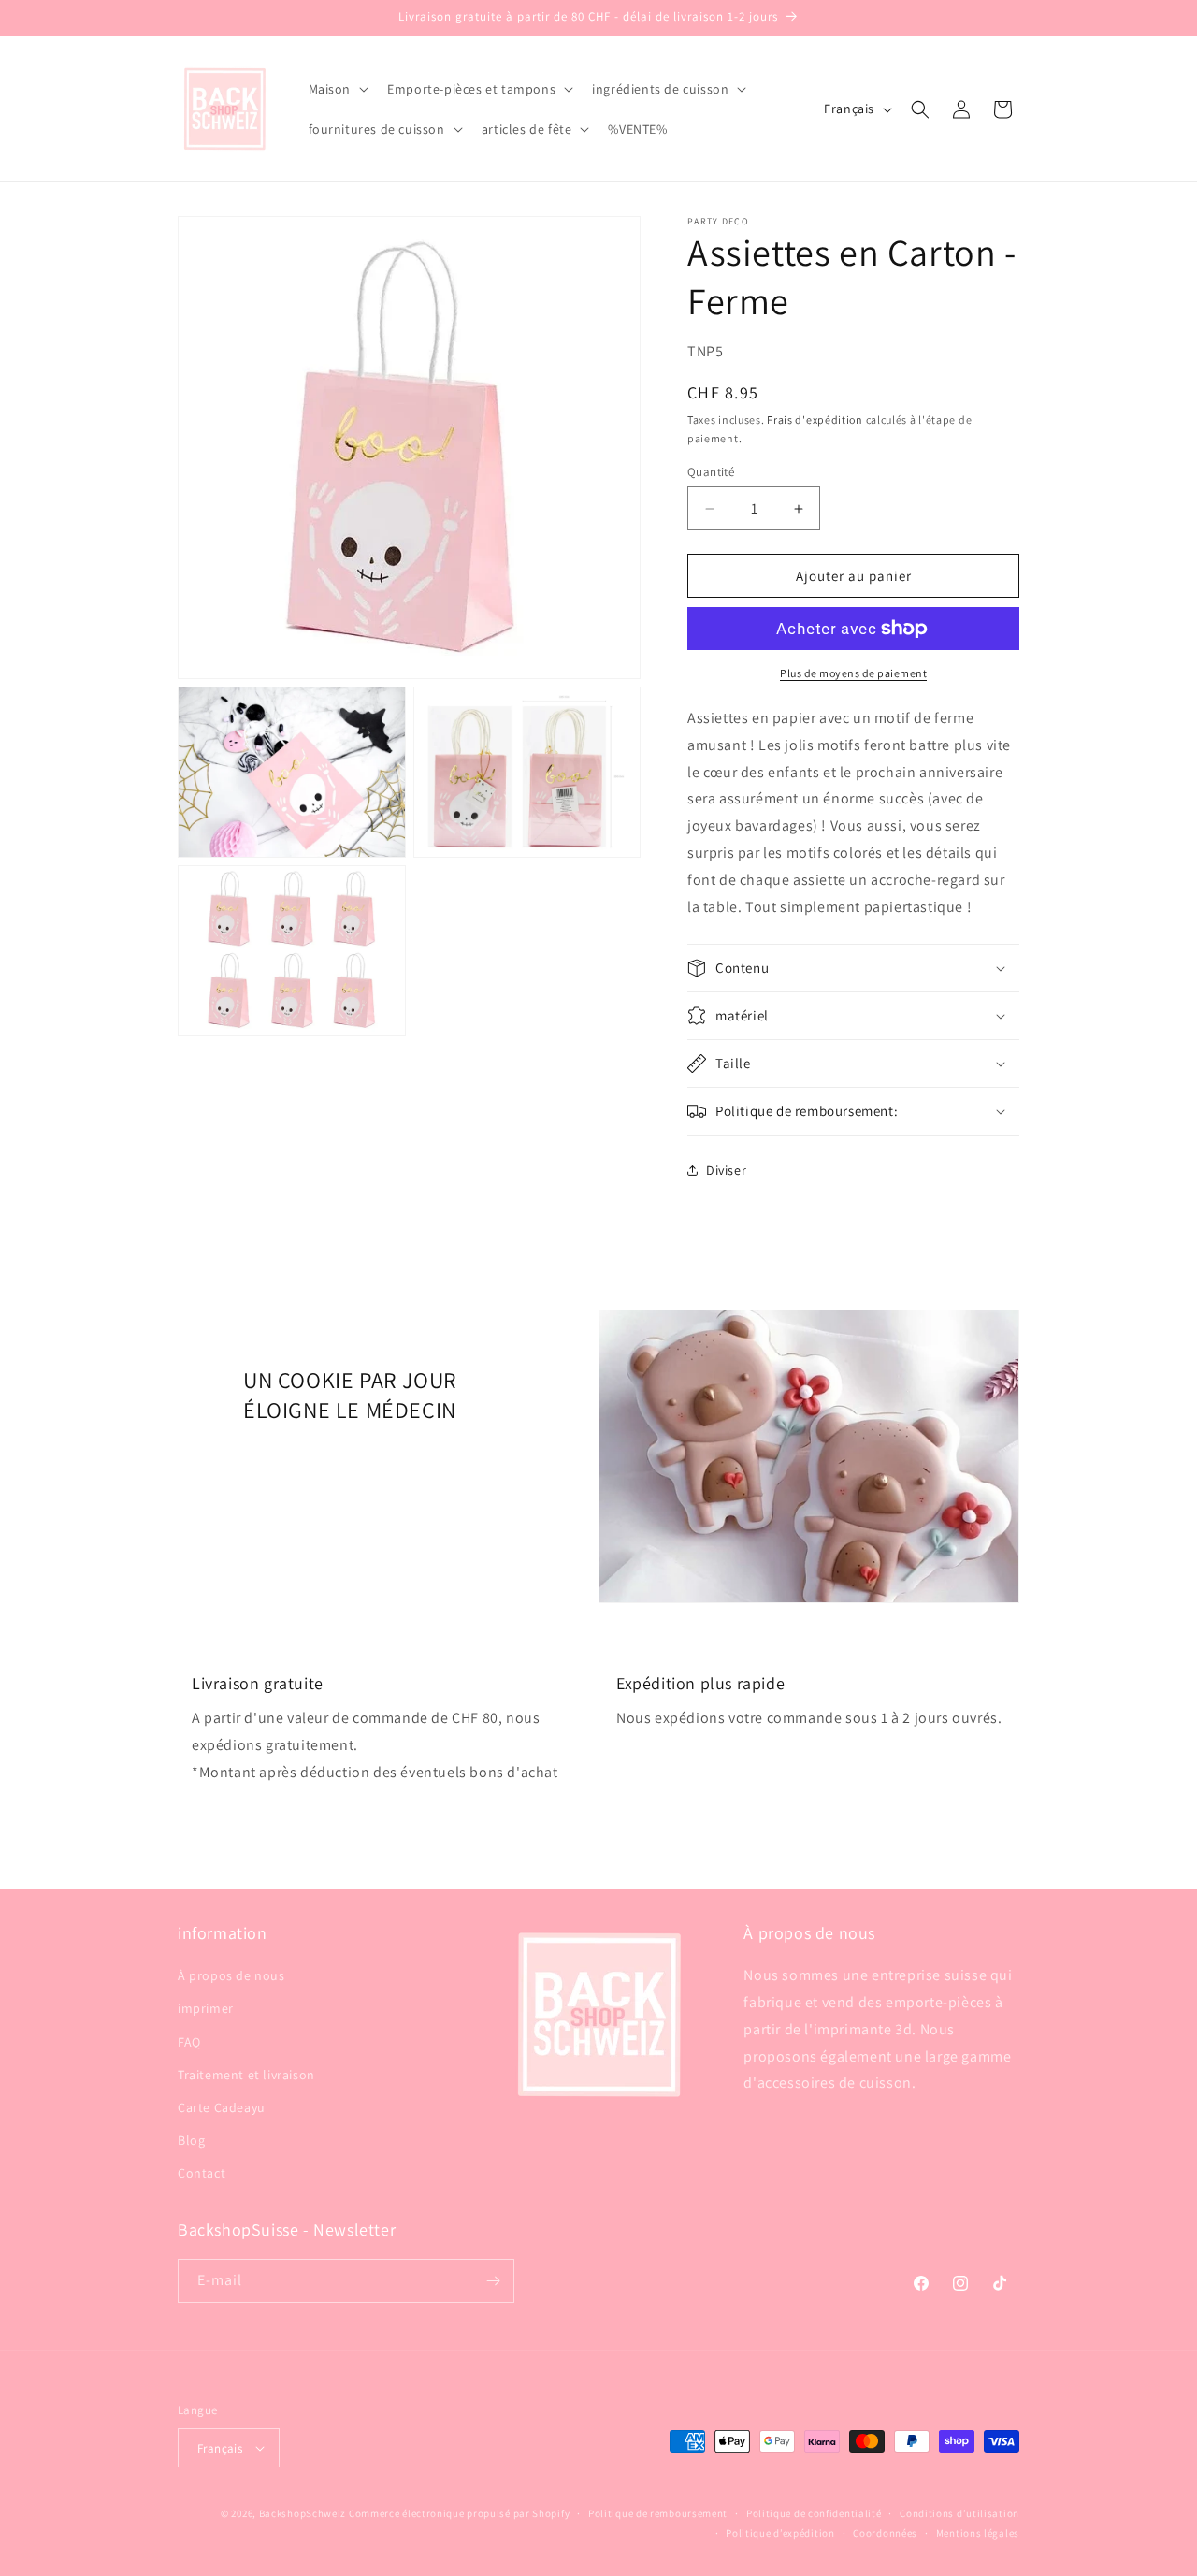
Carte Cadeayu (222, 2107)
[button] (337, 89)
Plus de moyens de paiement (853, 673)
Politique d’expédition (780, 2533)
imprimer (206, 2008)
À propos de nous (231, 1975)
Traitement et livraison (246, 2075)
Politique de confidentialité (814, 2513)
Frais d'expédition (815, 420)
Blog (191, 2140)
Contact (202, 2173)
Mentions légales (978, 2533)
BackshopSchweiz (303, 2513)
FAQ (189, 2042)
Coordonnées (885, 2533)
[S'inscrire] (493, 2281)
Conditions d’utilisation (959, 2513)
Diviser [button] (726, 1170)
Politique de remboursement (658, 2513)
